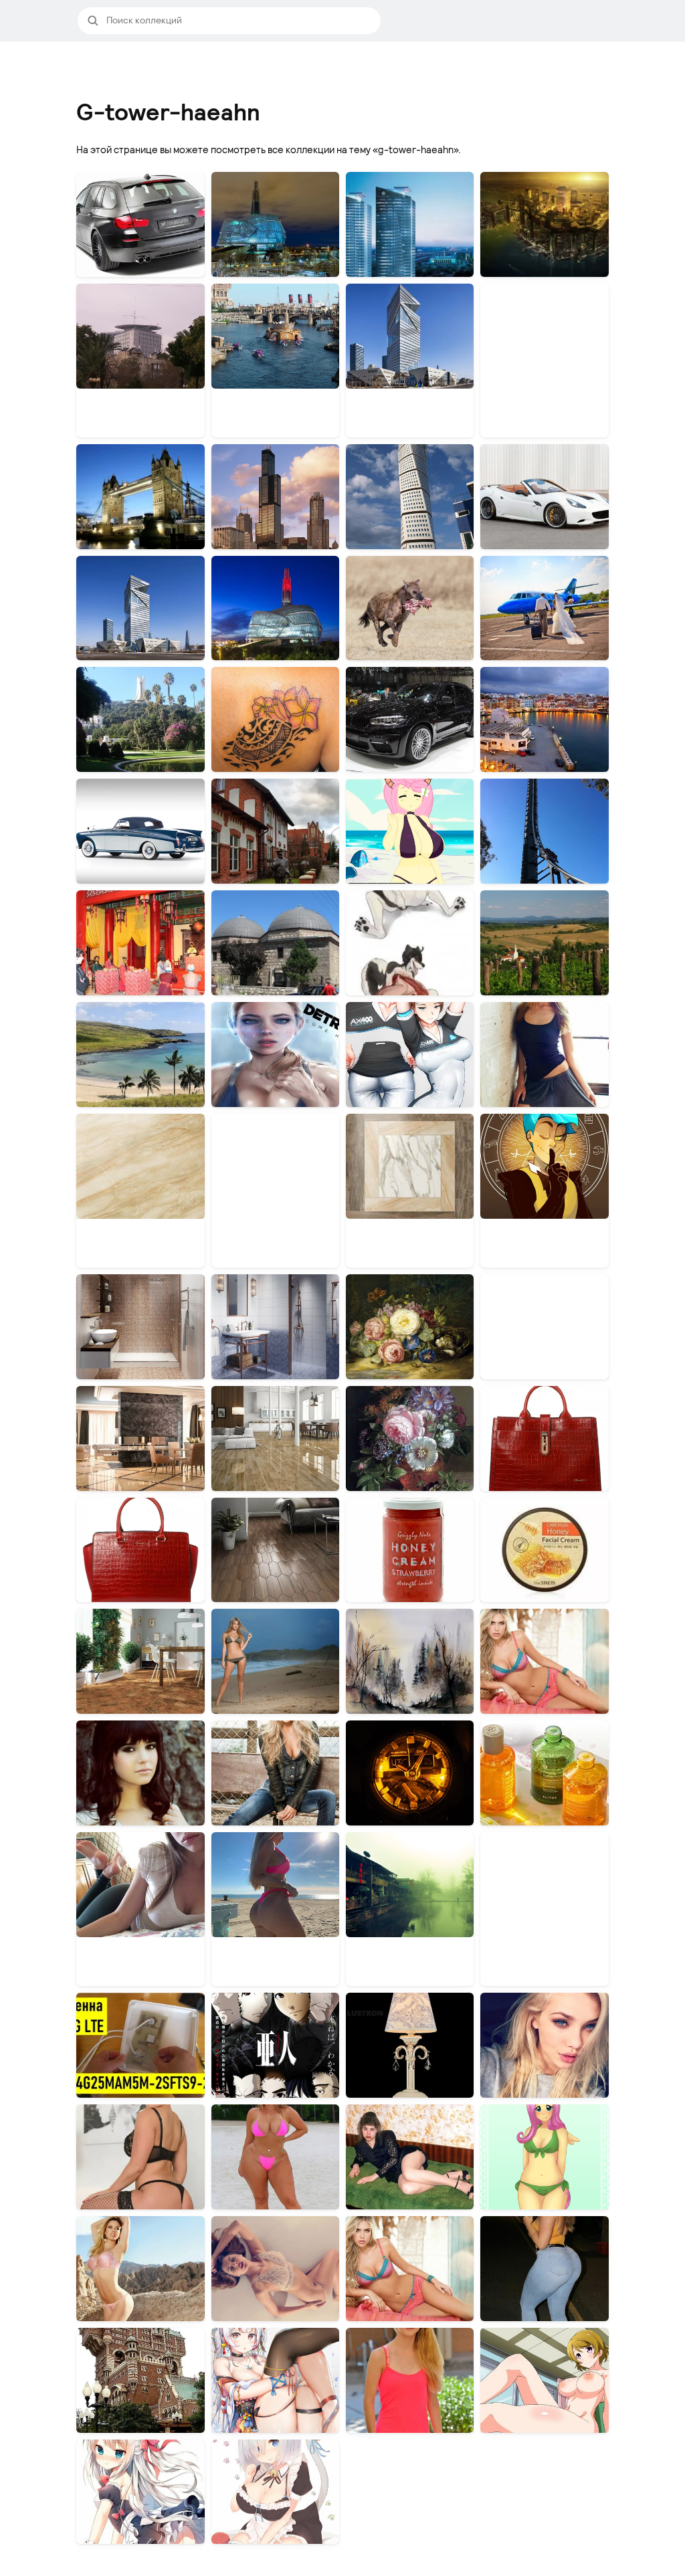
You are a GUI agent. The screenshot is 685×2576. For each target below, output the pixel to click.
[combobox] (239, 21)
